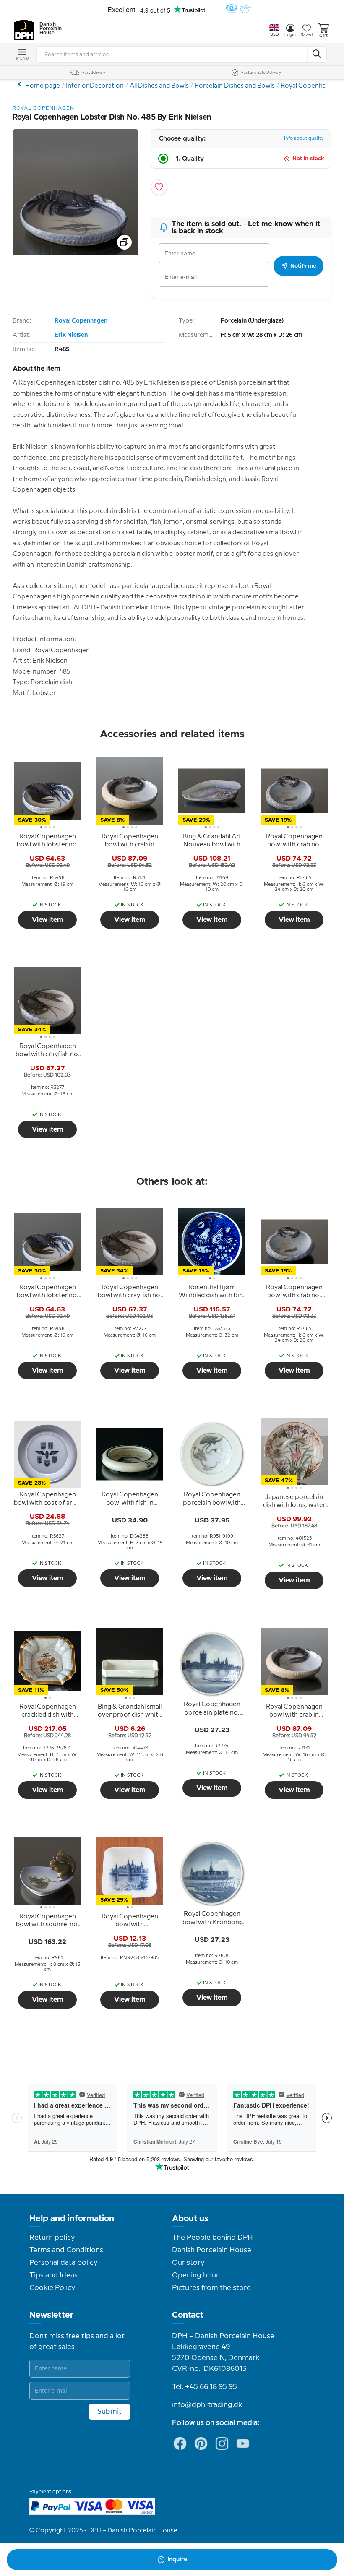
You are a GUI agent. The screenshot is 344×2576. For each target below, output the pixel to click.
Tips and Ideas (53, 2275)
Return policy (52, 2238)
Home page (43, 86)
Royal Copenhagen (309, 86)
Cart (323, 36)
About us (190, 2219)
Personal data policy (63, 2263)
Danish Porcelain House (48, 29)
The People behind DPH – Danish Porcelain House (215, 2244)
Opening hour (195, 2275)
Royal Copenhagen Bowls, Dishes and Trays (21, 84)
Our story (188, 2263)
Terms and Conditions (66, 2250)
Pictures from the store (211, 2288)
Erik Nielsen (71, 335)
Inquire (177, 2560)
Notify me (303, 266)
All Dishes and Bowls (159, 86)
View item (48, 920)
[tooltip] (47, 841)
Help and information (72, 2219)
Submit (109, 2412)
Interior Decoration (95, 86)
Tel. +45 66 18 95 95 (205, 2387)
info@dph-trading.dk (207, 2405)
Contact (188, 2315)
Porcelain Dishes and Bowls (235, 86)
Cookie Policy (52, 2288)
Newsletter (51, 2315)
